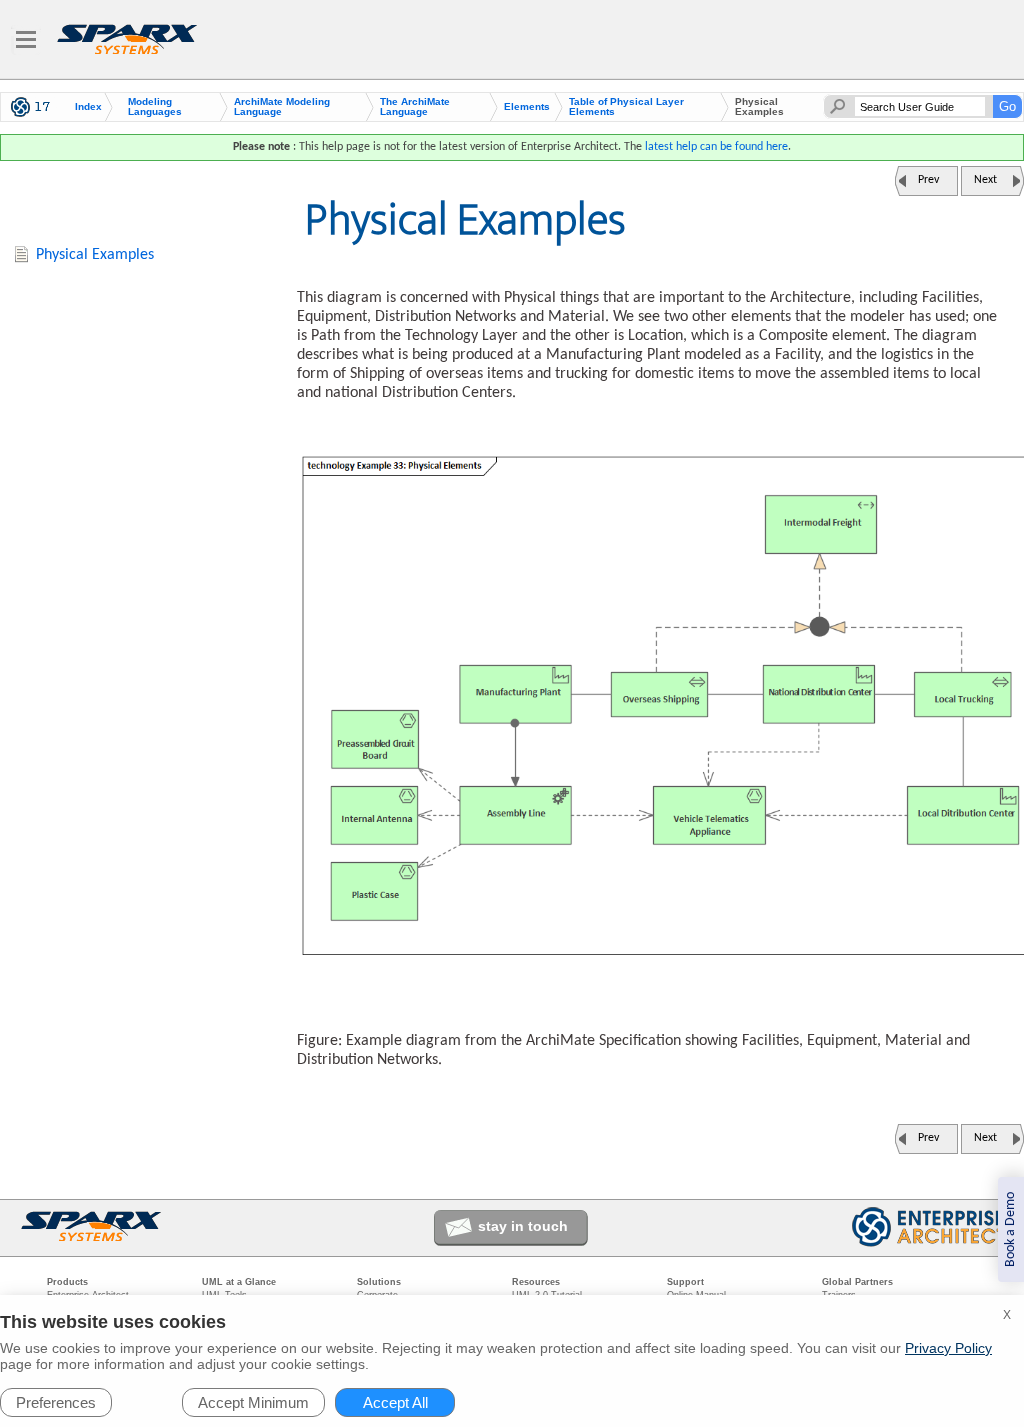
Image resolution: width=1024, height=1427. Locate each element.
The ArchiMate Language (415, 107)
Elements (527, 107)
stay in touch (523, 1226)
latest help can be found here (716, 147)
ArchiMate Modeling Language (282, 107)
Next (985, 180)
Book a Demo (1010, 1229)
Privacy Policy (948, 1348)
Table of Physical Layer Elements (626, 107)
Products (67, 1282)
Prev (928, 180)
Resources (536, 1282)
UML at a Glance (239, 1282)
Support (685, 1282)
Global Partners (857, 1282)
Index (88, 107)
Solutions (379, 1282)
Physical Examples (95, 255)
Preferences (56, 1402)
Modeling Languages (155, 107)
